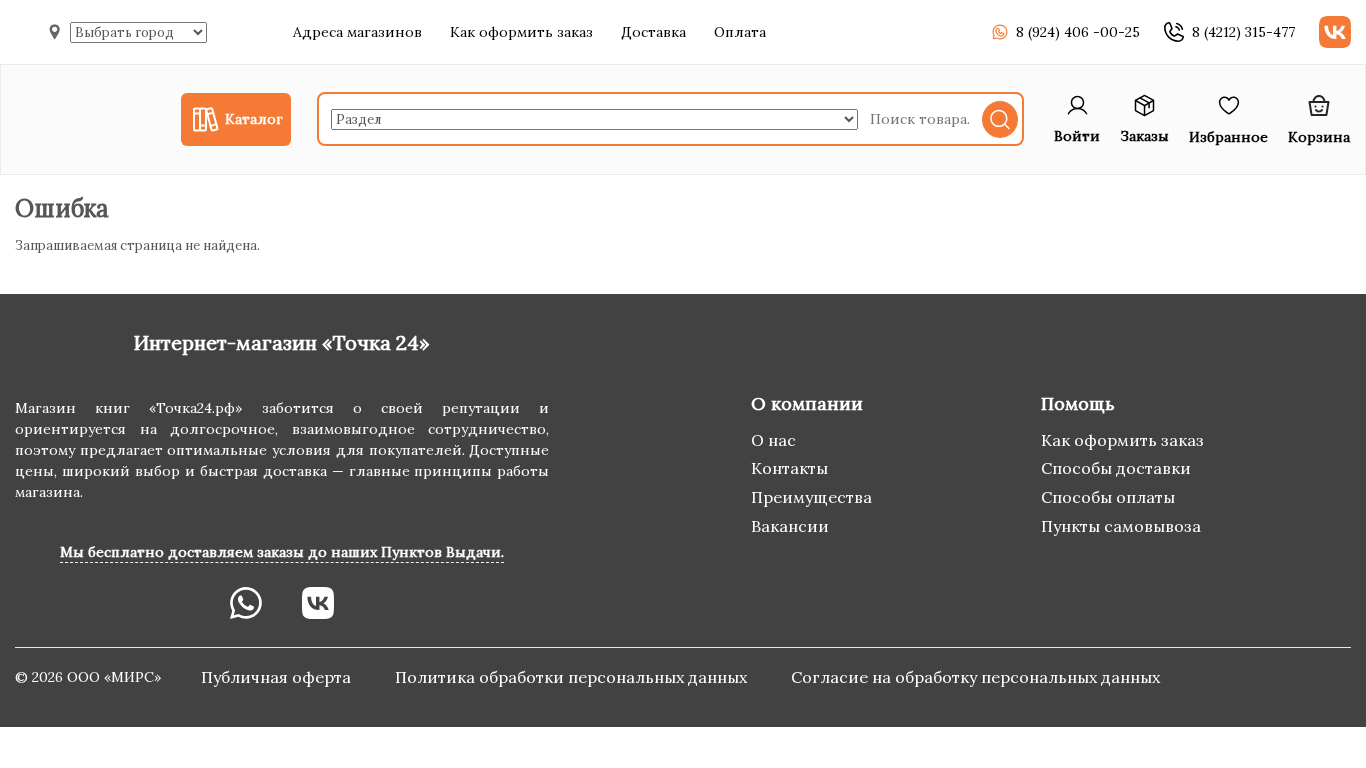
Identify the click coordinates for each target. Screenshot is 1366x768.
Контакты (789, 468)
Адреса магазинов (357, 32)
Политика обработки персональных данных (573, 677)
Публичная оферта (278, 677)
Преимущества (811, 497)
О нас (773, 440)
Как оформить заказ (521, 32)
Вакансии (790, 526)
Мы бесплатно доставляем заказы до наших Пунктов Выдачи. (282, 552)
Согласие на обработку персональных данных (975, 677)
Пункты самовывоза (1121, 526)
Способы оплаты (1108, 497)
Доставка (653, 32)
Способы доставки (1116, 468)
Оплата (740, 32)
